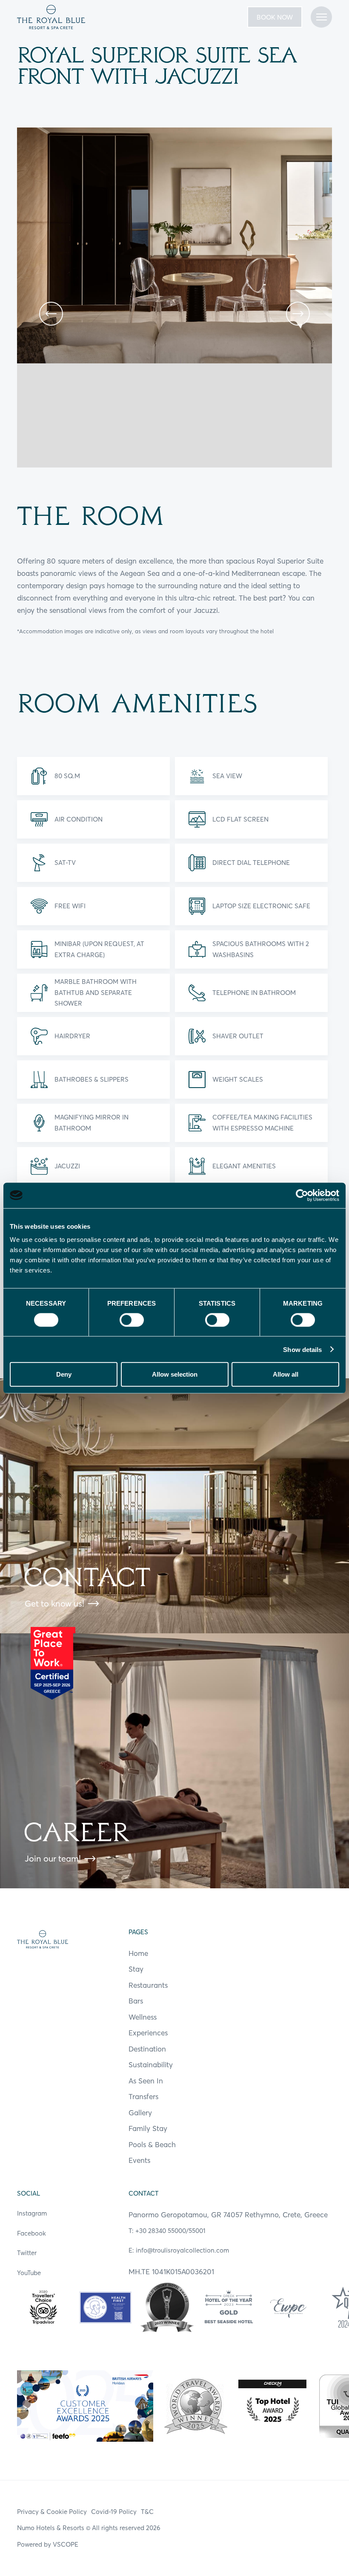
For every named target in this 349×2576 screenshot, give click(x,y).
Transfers (143, 2096)
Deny (64, 1374)
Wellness (143, 2017)
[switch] (132, 1320)
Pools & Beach (152, 2144)
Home (138, 1953)
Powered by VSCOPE (48, 2544)
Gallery (140, 2113)
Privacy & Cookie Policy (52, 2512)
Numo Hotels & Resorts (51, 2528)
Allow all (286, 1374)
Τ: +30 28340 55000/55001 (167, 2231)
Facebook (31, 2233)
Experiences (148, 2033)
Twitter (27, 2253)
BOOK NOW (275, 17)
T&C (147, 2512)
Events (139, 2160)
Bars (136, 2001)
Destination (147, 2049)
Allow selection (175, 1374)
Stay (136, 1969)
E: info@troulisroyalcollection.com (179, 2250)
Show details (302, 1349)
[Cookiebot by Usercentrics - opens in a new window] (302, 1195)
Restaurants (148, 1985)
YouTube (29, 2273)
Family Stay (148, 2128)
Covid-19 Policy (114, 2512)
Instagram (32, 2213)
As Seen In (146, 2081)
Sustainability (151, 2064)
